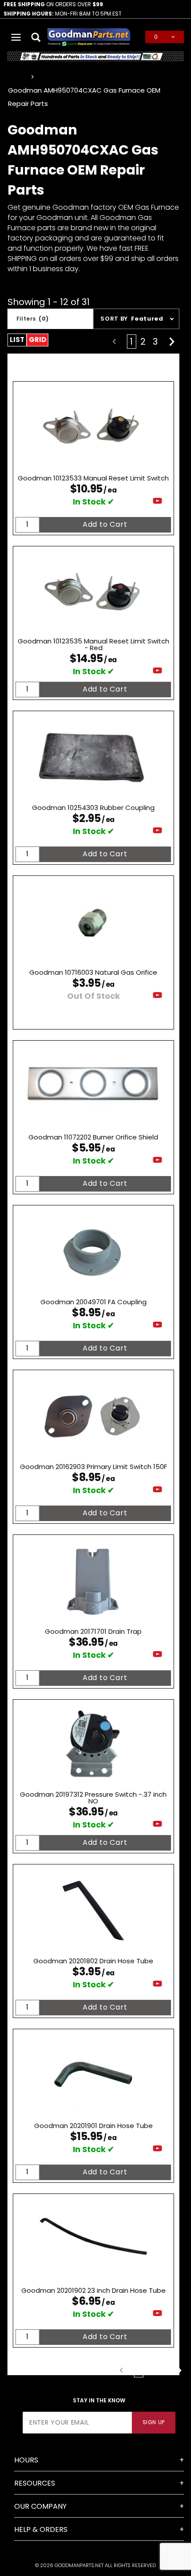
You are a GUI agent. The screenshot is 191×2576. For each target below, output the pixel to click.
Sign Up (154, 2422)
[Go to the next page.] (172, 342)
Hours (26, 2460)
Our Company (40, 2506)
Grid (38, 340)
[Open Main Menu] (16, 37)
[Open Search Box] (36, 37)
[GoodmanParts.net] (89, 36)
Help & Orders (41, 2529)
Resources (35, 2483)
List (17, 340)
